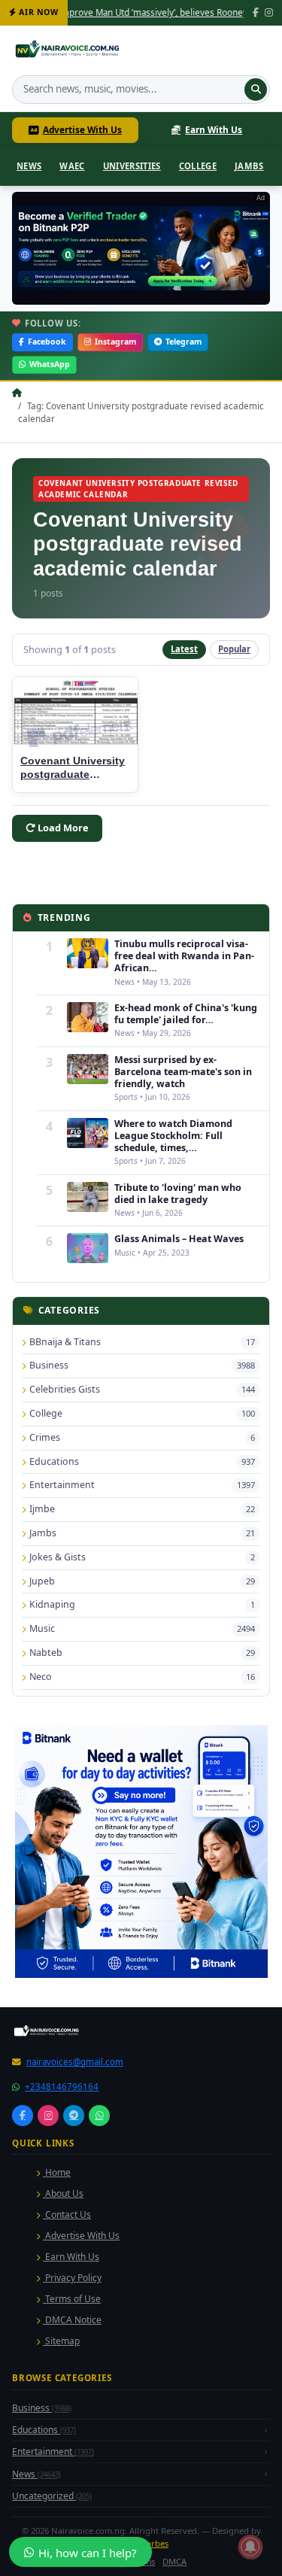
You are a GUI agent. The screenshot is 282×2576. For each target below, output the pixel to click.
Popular (234, 649)
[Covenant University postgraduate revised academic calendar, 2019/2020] (75, 712)
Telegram (183, 342)
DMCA (174, 2561)
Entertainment (53, 2451)
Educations (44, 2430)
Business (42, 2408)
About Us (63, 2193)
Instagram (115, 342)
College (198, 166)
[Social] (23, 2116)
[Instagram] (269, 13)
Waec (72, 166)
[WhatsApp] (99, 2116)
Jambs (249, 166)
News (29, 166)
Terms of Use (72, 2299)
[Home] (69, 51)
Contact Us (67, 2215)
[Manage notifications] (250, 2547)
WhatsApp (50, 364)
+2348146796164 (62, 2087)
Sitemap (61, 2341)
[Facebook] (256, 13)
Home (57, 2172)
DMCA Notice (72, 2320)
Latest (184, 649)
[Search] (256, 90)
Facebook (47, 342)
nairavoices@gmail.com (75, 2062)
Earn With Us (214, 129)
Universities (132, 166)
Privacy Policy (72, 2278)
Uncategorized (52, 2496)
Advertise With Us (82, 129)
